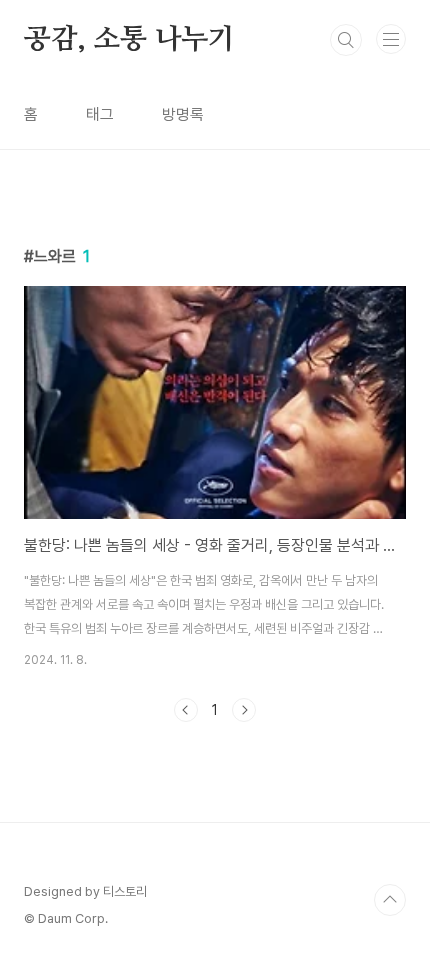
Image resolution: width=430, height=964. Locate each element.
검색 (346, 40)
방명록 (183, 114)
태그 (100, 114)
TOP (390, 900)
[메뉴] (391, 39)
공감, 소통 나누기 (129, 40)
